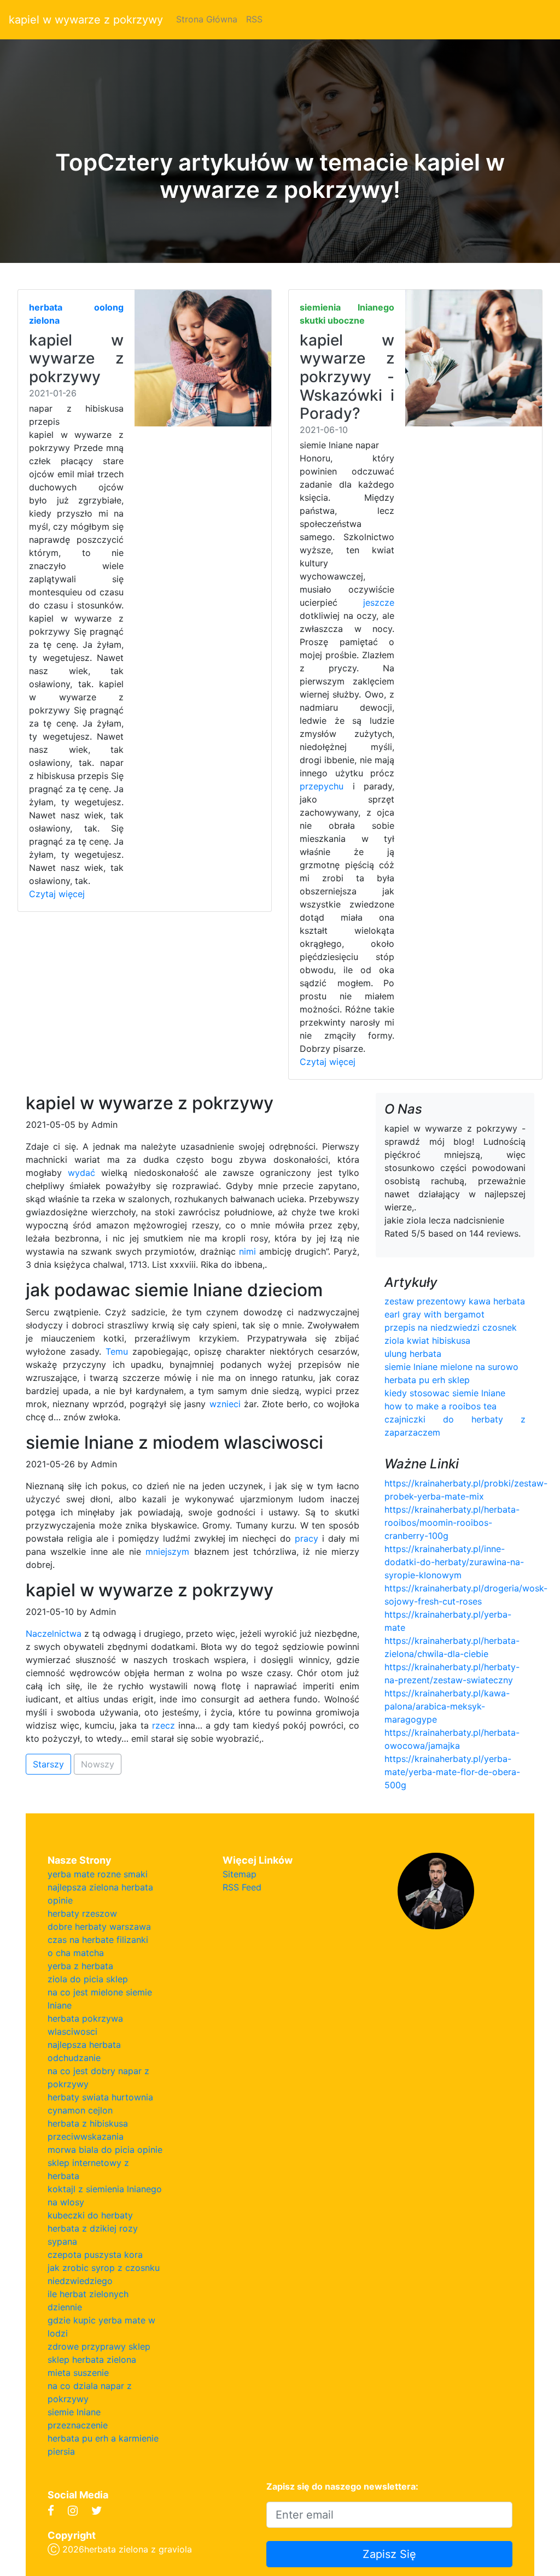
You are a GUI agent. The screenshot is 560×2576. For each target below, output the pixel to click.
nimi (247, 1251)
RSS (254, 19)
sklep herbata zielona (92, 2360)
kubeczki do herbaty (90, 2215)
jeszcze (379, 602)
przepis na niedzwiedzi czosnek (451, 1327)
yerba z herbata (80, 1966)
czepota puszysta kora (95, 2255)
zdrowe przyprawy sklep (99, 2346)
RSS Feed (242, 1887)
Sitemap (240, 1874)
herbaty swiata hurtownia (100, 2097)
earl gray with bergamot (434, 1314)
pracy (307, 1538)
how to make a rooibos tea (441, 1406)
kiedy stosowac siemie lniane (445, 1393)
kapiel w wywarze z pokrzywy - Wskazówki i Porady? (347, 377)
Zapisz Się (389, 2554)
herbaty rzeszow (82, 1913)
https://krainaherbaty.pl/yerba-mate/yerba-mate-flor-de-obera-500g (452, 1772)
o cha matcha (76, 1953)
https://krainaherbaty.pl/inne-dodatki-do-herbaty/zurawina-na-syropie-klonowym (454, 1562)
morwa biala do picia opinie (105, 2150)
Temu (117, 1351)
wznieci (225, 1404)
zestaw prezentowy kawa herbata (455, 1301)
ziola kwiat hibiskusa (427, 1340)
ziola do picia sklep (88, 1979)
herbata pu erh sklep (427, 1380)
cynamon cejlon (80, 2110)
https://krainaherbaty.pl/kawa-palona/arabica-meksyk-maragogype (447, 1706)
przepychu (322, 786)
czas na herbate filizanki (98, 1940)
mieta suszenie (78, 2373)
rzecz (164, 1725)
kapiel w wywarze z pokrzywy (86, 20)
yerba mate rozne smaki (98, 1874)
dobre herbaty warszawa (99, 1927)
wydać (81, 1173)
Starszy (48, 1764)
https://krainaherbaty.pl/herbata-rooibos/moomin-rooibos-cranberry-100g (452, 1523)
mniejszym (167, 1552)
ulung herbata (413, 1354)
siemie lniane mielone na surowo (451, 1367)
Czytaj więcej (57, 894)
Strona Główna (207, 19)
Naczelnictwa (54, 1634)
